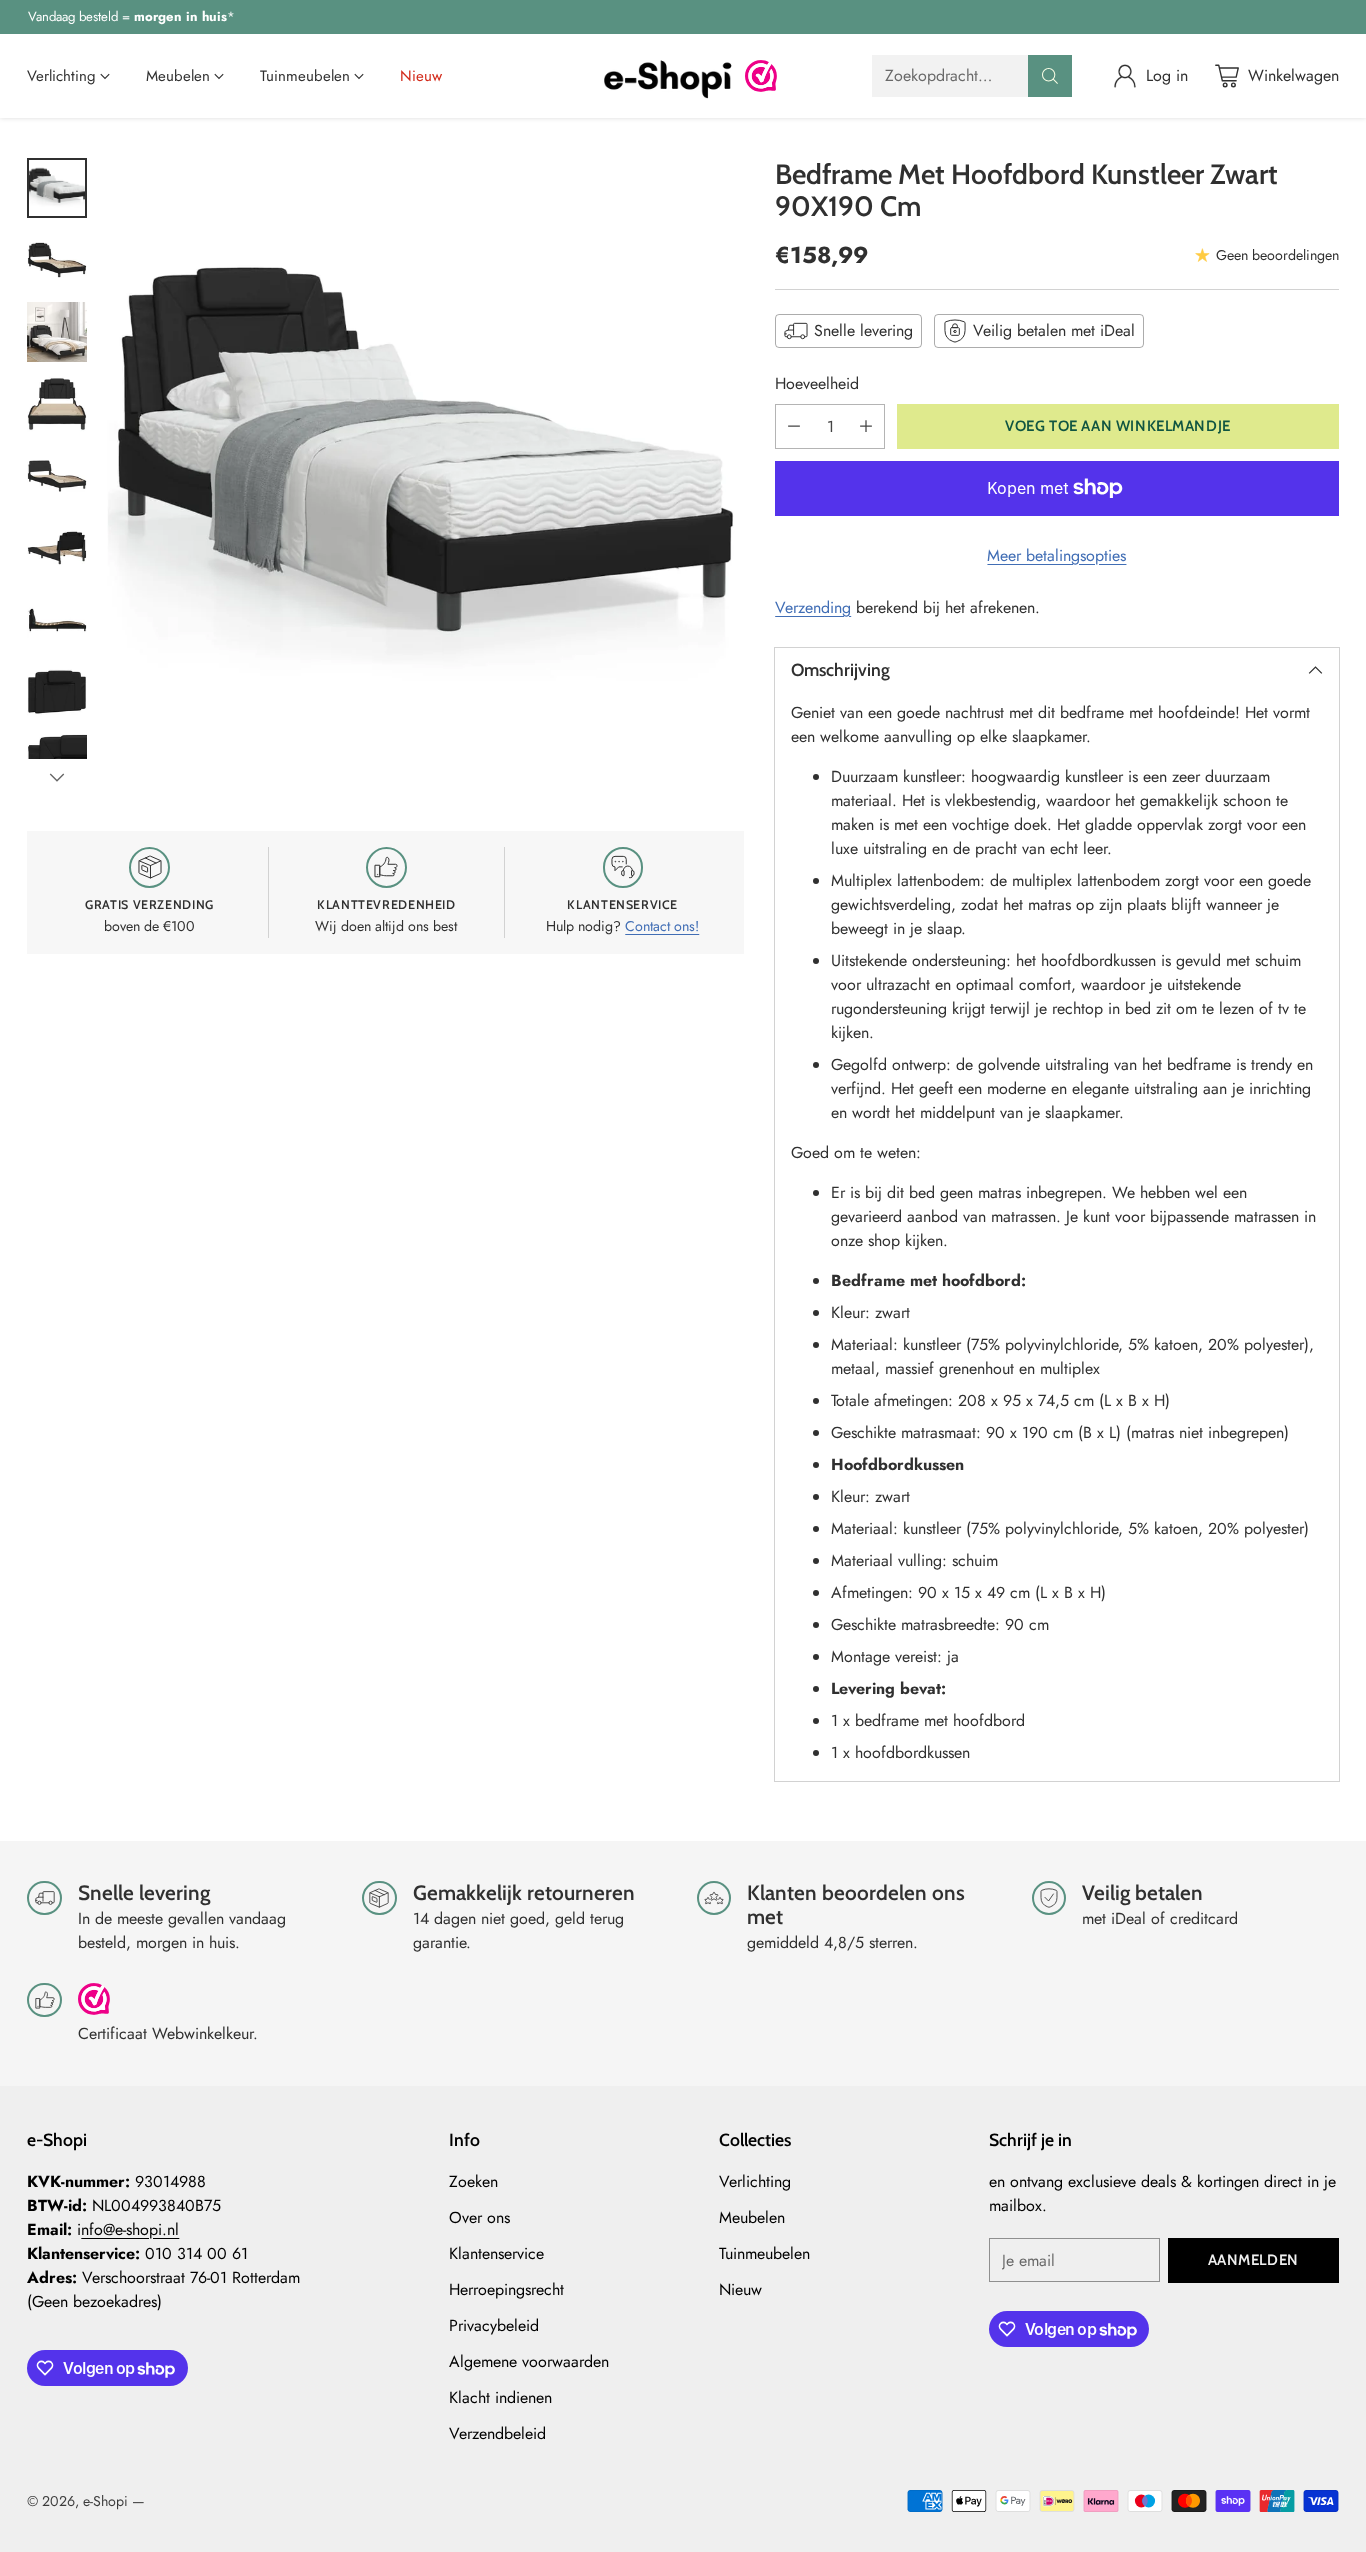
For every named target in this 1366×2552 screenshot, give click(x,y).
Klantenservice (496, 2253)
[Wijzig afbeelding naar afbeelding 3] (57, 332)
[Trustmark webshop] (94, 2007)
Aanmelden (1253, 2260)
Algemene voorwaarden (529, 2361)
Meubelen (752, 2217)
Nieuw (740, 2289)
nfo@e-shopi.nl (130, 2229)
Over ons (479, 2217)
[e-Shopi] (667, 76)
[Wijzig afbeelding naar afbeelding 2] (57, 260)
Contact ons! (662, 926)
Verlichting (755, 2181)
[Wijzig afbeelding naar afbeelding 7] (57, 620)
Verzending (813, 607)
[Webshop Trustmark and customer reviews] (761, 76)
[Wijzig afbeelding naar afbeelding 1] (57, 188)
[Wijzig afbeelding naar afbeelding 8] (57, 692)
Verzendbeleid (497, 2433)
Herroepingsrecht (506, 2289)
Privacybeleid (494, 2325)
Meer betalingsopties (1056, 555)
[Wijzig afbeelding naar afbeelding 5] (57, 476)
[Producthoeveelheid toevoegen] (866, 426)
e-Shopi (105, 2501)
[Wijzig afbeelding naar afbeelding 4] (57, 404)
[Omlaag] (57, 777)
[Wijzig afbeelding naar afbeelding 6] (57, 548)
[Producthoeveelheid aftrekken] (794, 426)
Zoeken (473, 2181)
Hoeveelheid (817, 383)
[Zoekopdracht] (1050, 76)
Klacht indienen (500, 2397)
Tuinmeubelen (764, 2253)
